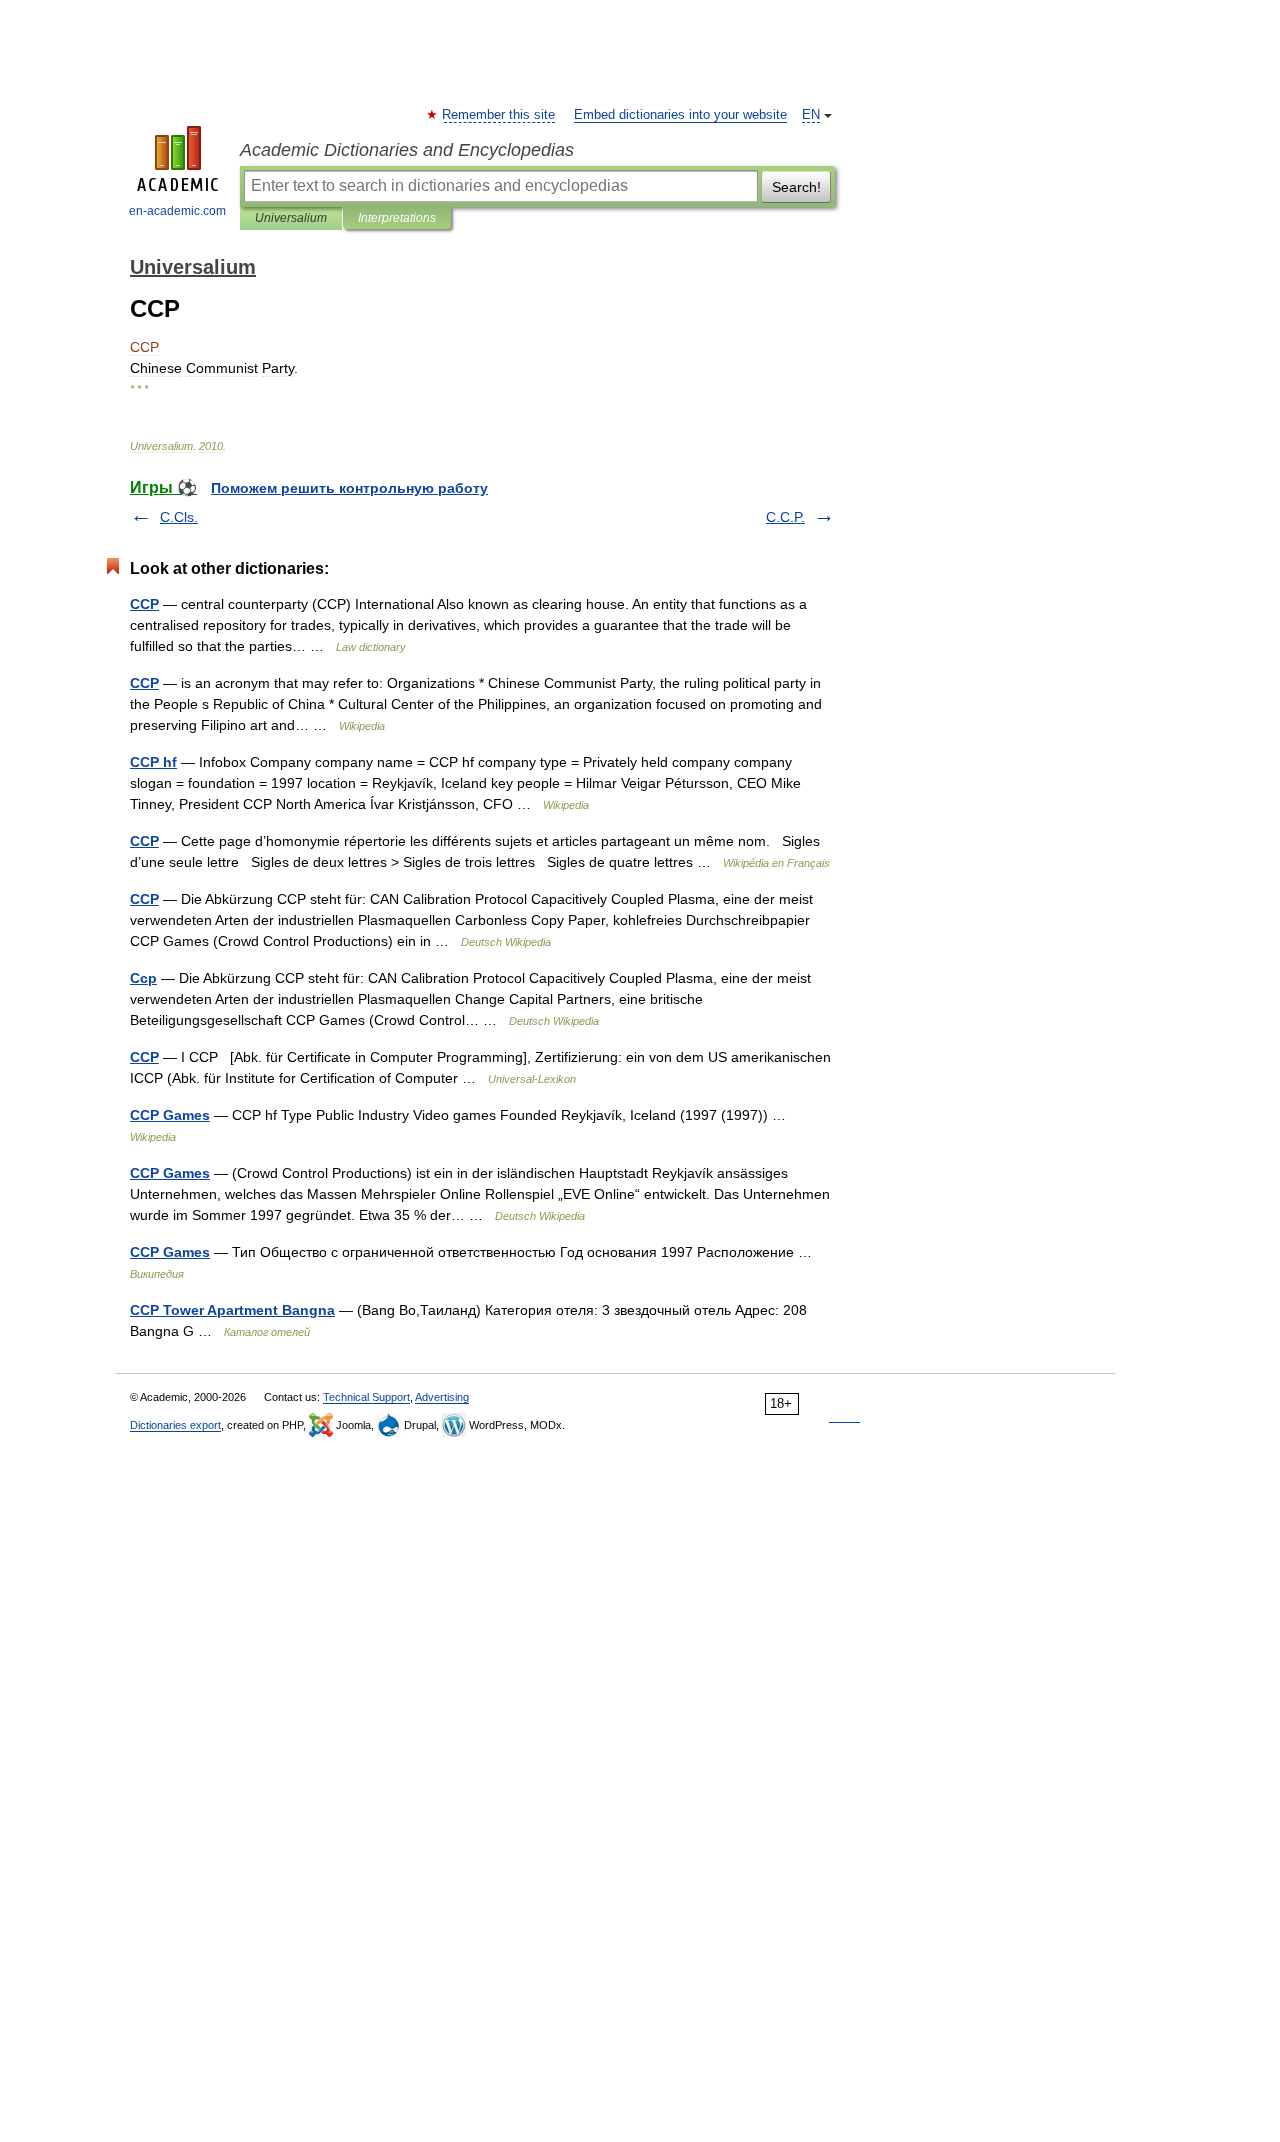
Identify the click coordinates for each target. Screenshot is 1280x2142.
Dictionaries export (175, 1425)
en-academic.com (177, 211)
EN (811, 115)
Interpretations (397, 218)
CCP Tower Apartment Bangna (232, 1310)
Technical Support (366, 1397)
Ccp (143, 978)
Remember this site (499, 115)
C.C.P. (785, 517)
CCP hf (153, 762)
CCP (144, 604)
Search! (796, 187)
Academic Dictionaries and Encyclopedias (407, 150)
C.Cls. (179, 517)
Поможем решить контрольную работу (349, 488)
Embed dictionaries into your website (680, 115)
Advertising (442, 1397)
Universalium (291, 218)
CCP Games (170, 1115)
